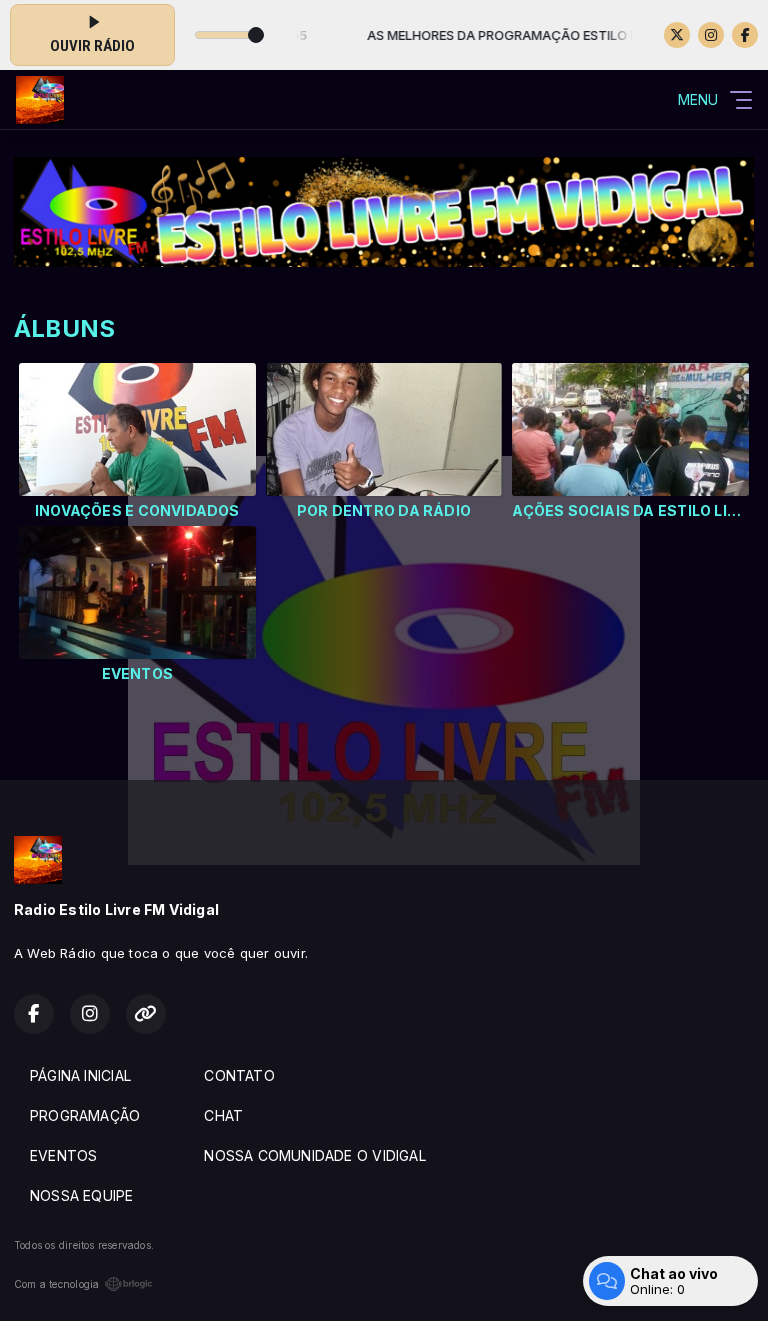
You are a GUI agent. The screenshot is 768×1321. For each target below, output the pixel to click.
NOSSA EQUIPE (82, 1195)
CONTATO (239, 1075)
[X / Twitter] (677, 35)
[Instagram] (711, 35)
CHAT (223, 1115)
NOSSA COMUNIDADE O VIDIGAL (314, 1155)
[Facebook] (745, 35)
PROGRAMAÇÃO (85, 1115)
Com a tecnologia (56, 1284)
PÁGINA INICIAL (80, 1075)
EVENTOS (63, 1155)
